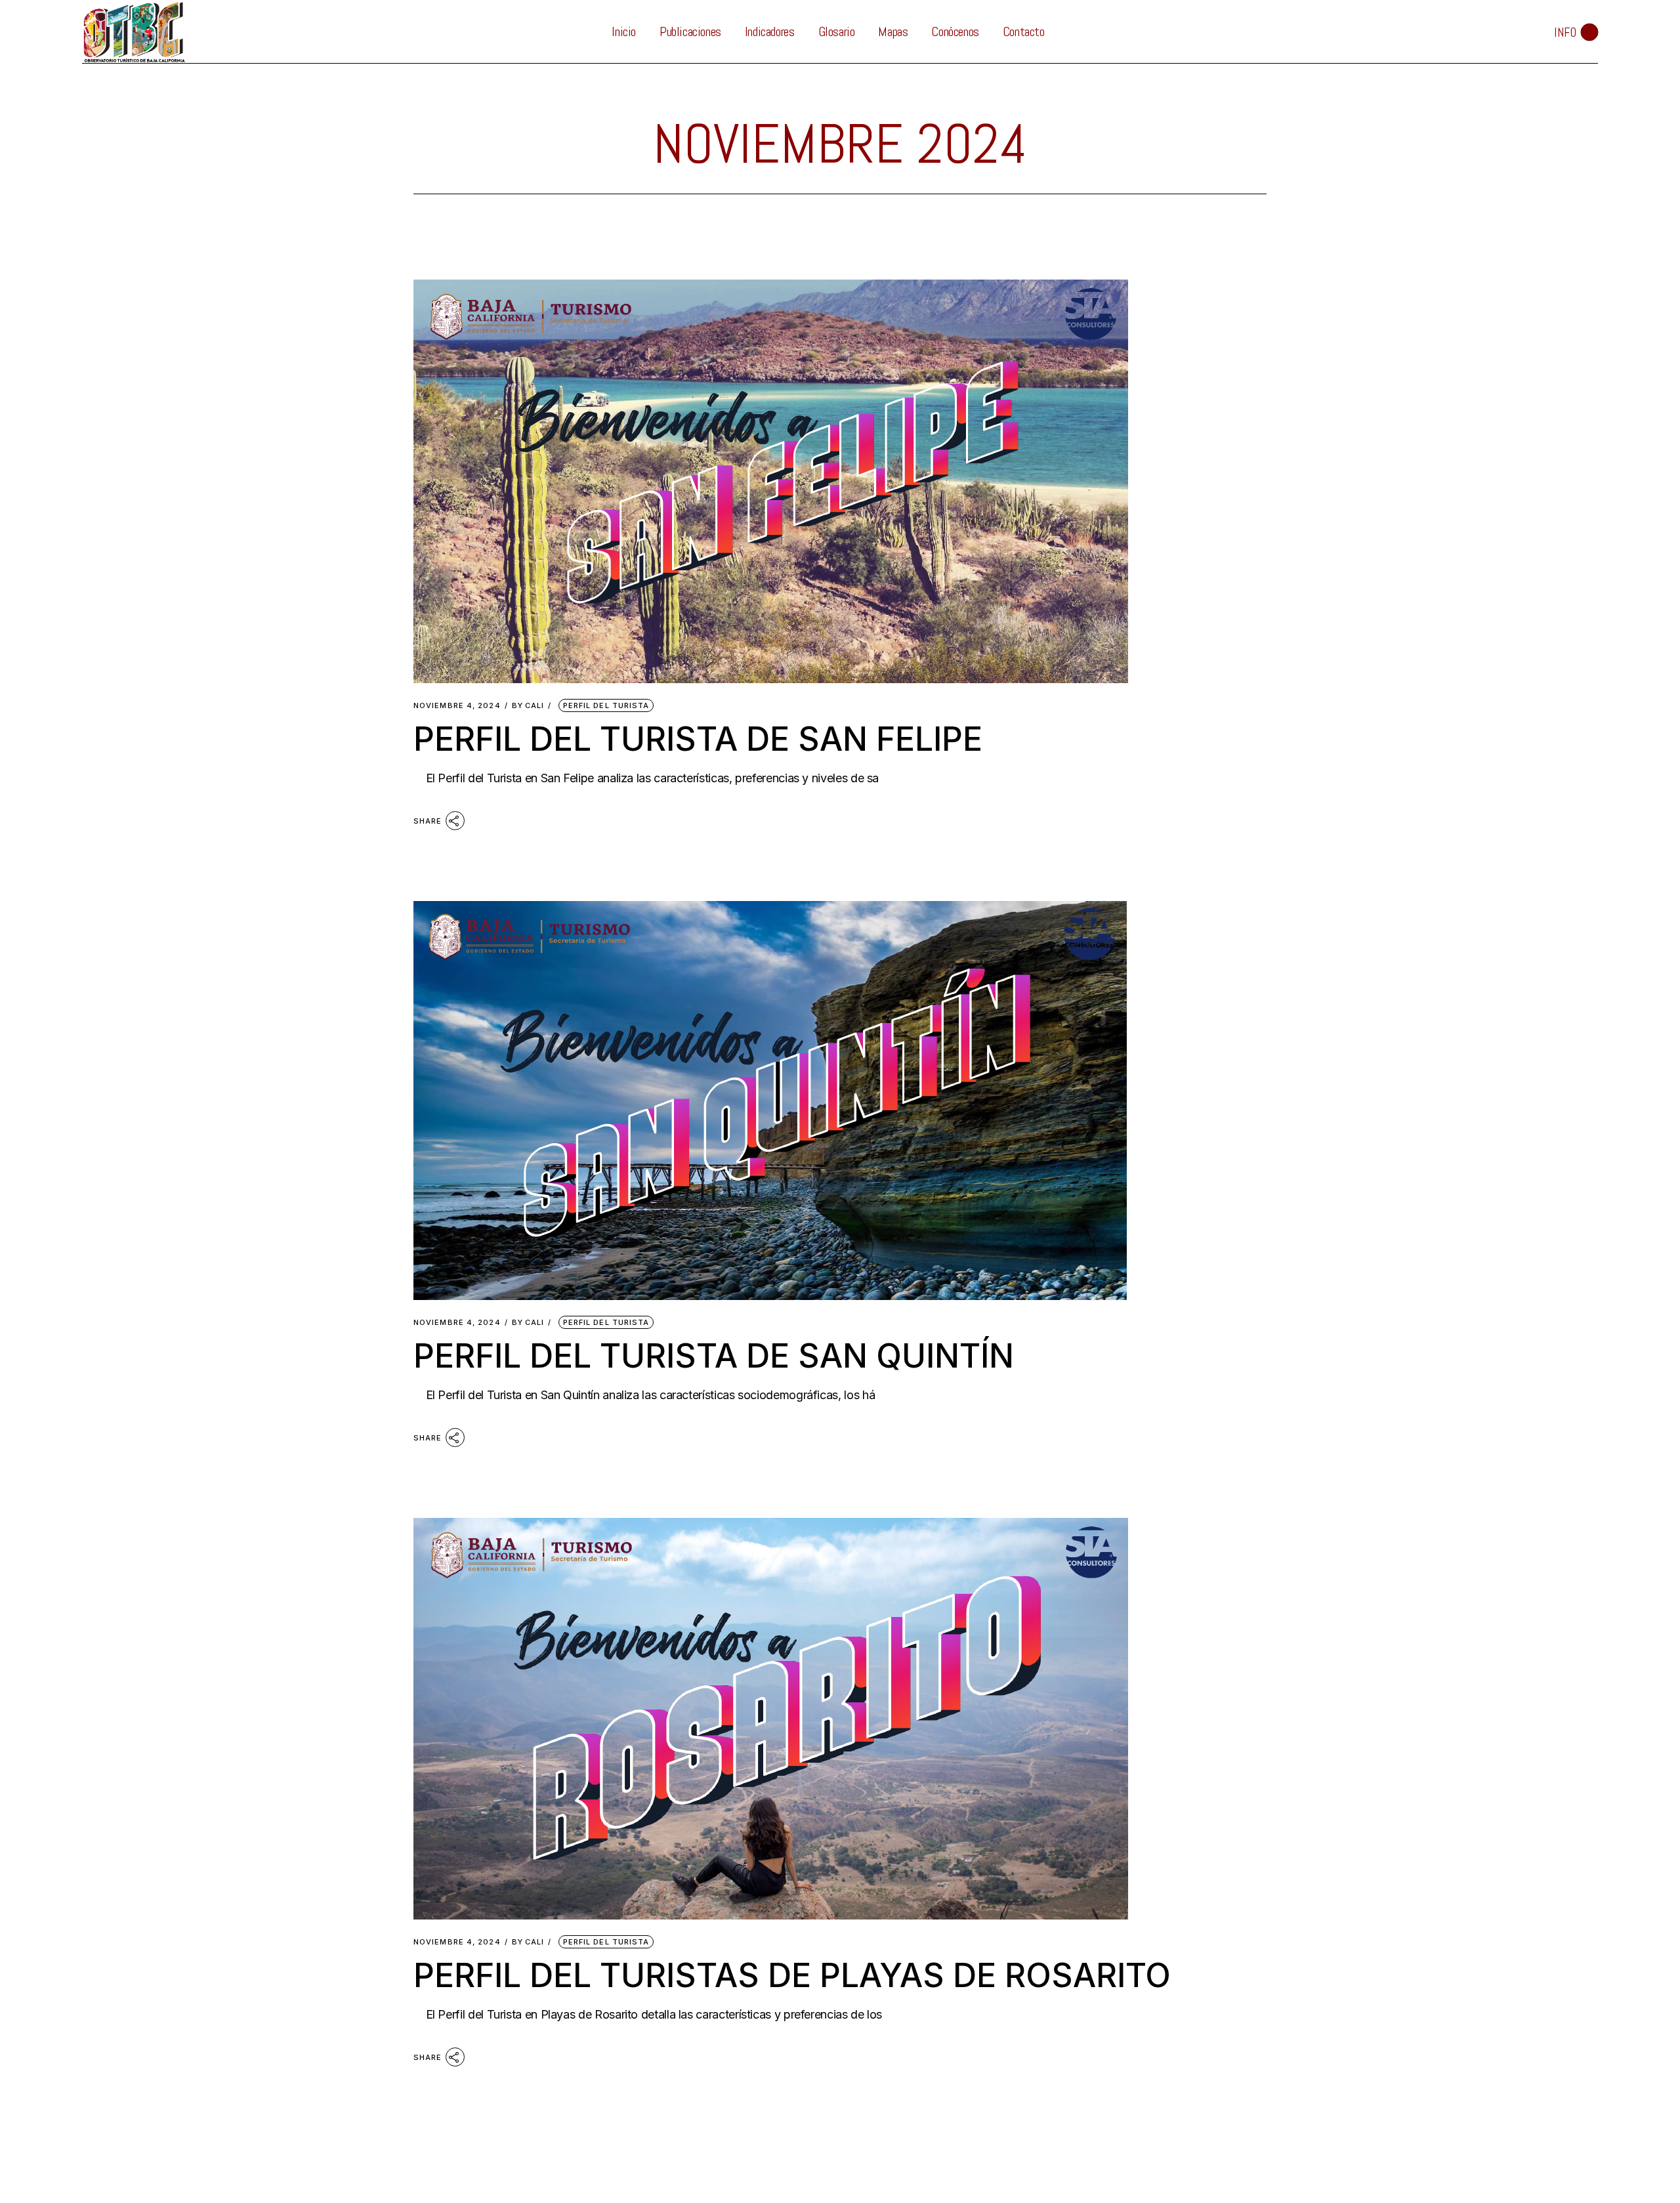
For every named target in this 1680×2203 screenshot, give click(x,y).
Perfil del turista (606, 705)
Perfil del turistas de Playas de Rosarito (792, 1975)
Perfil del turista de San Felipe (698, 739)
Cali (528, 706)
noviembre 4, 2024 (457, 706)
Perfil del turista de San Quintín (714, 1356)
